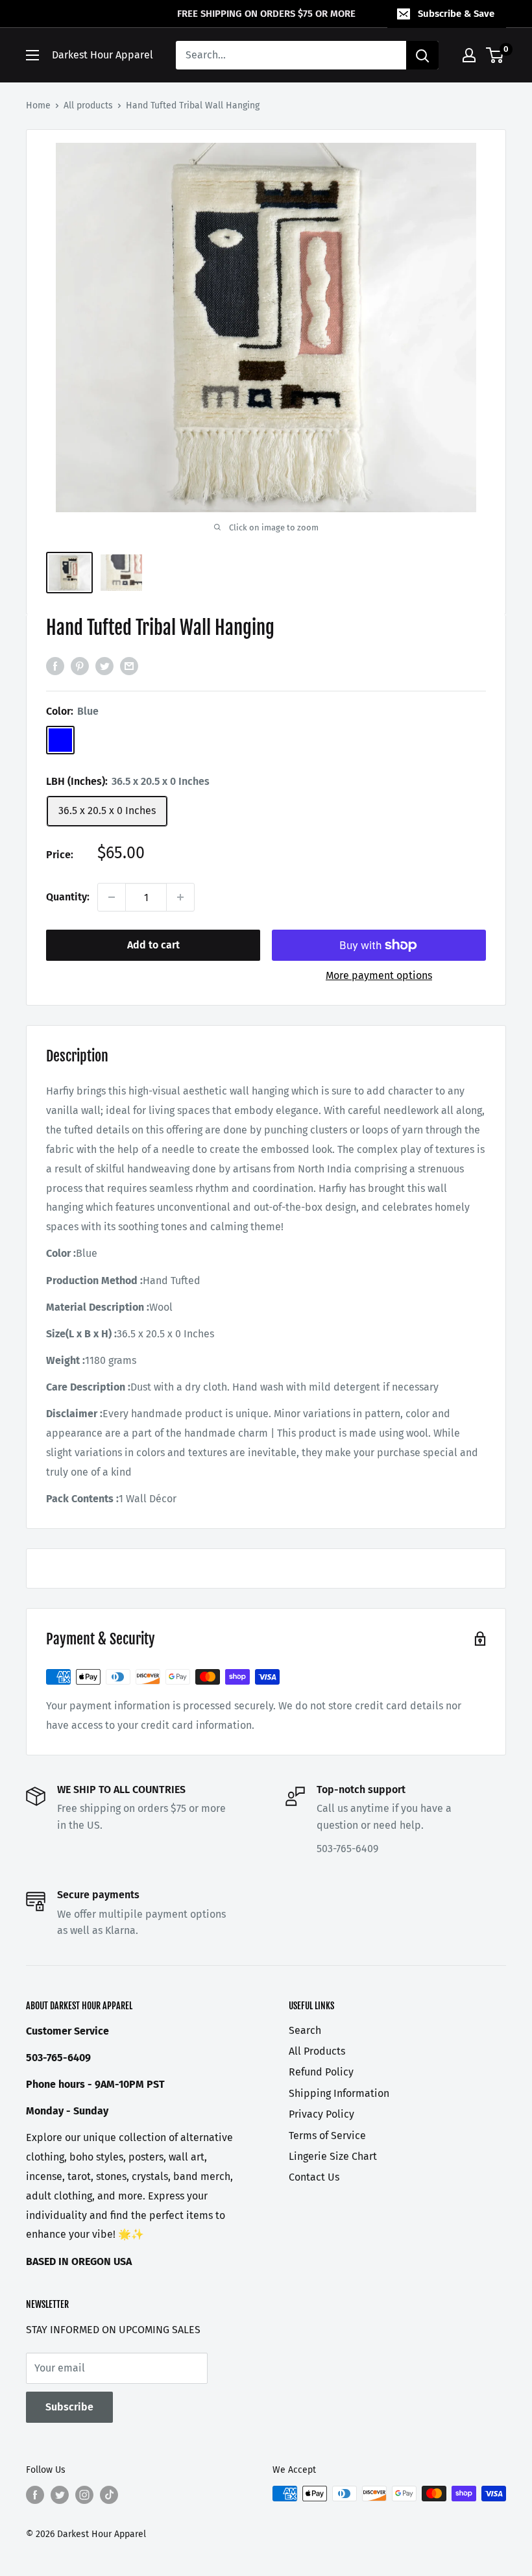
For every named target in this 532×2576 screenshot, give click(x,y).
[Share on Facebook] (55, 666)
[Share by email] (129, 666)
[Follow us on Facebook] (35, 2495)
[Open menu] (32, 55)
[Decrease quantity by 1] (112, 897)
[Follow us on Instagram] (84, 2495)
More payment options (379, 975)
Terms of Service (327, 2136)
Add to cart (153, 945)
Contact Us (314, 2177)
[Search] (422, 55)
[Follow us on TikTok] (109, 2495)
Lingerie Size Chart (333, 2156)
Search (305, 2030)
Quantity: (68, 897)
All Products (317, 2051)
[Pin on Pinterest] (80, 666)
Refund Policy (321, 2072)
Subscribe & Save (456, 14)
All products (88, 105)
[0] (495, 55)
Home (38, 105)
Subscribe (69, 2407)
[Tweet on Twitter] (104, 666)
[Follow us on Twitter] (60, 2495)
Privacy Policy (321, 2114)
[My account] (469, 55)
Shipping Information (339, 2093)
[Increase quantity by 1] (180, 897)
